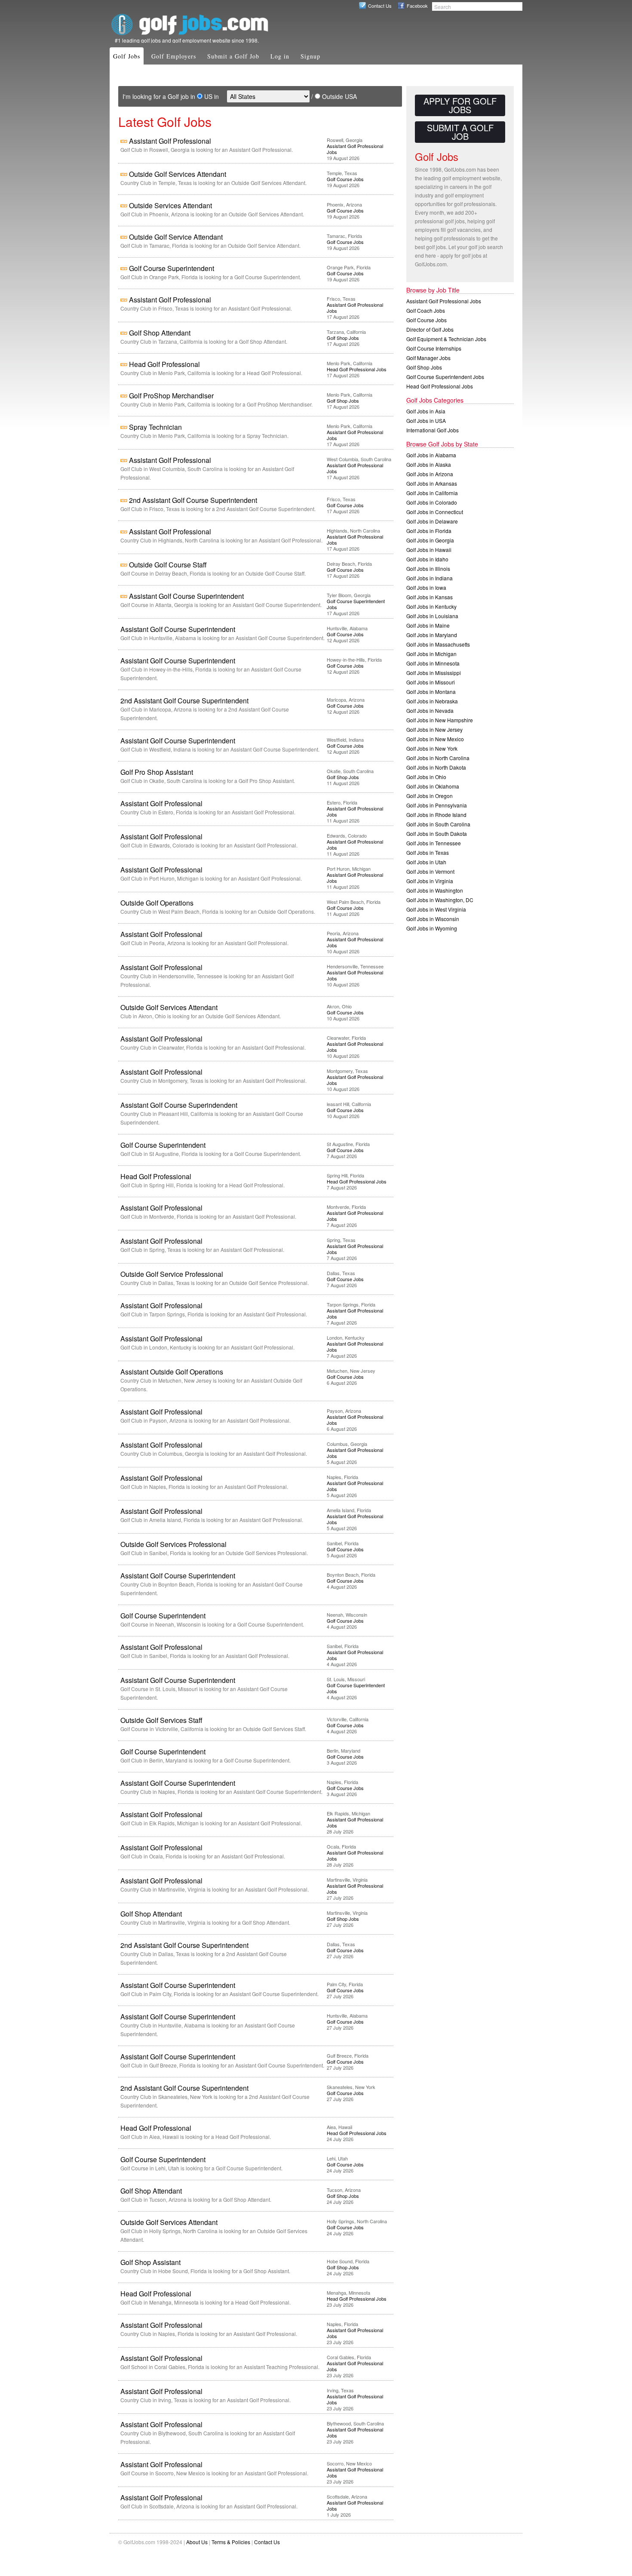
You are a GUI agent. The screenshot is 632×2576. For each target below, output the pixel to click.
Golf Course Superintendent (172, 268)
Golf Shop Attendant (160, 333)
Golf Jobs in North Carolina (438, 758)
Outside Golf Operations (157, 903)
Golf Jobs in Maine (428, 625)
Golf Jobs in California (432, 493)
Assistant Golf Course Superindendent (179, 1105)
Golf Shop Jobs (343, 338)
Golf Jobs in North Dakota (436, 767)
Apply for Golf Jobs (460, 105)
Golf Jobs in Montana (431, 692)
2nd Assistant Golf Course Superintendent (193, 500)
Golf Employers (174, 56)
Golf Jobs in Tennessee (434, 843)
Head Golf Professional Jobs (357, 369)
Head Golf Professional (164, 364)
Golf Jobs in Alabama (431, 455)
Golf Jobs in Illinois (428, 569)
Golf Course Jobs (345, 179)
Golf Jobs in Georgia (430, 540)
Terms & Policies (231, 2542)
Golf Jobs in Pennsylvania (437, 805)
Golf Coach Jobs (426, 310)
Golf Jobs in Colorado (432, 502)
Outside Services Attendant (170, 205)
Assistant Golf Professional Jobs (355, 149)
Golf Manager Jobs (428, 358)
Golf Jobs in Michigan (431, 654)
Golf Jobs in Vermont (430, 871)
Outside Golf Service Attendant (176, 237)
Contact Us (380, 6)
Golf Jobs (127, 56)
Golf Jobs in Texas (428, 852)
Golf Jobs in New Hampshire (440, 720)
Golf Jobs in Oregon (430, 796)
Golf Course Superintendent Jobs (356, 604)
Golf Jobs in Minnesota (433, 663)
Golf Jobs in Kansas (430, 597)
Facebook (417, 6)
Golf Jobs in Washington (435, 890)
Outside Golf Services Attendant (178, 174)
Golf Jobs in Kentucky (431, 606)
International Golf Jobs (433, 430)
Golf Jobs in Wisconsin (433, 919)
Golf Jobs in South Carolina (438, 824)
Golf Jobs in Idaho (427, 559)
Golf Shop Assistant (150, 2262)
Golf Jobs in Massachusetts (438, 644)
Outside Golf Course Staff (168, 565)
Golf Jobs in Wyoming (432, 928)
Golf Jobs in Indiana (430, 578)
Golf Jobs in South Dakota (437, 834)
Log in (280, 56)
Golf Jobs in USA (426, 421)
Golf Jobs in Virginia (430, 881)
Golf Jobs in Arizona (430, 474)
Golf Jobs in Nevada (430, 710)
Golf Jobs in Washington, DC (440, 900)
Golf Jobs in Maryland (432, 635)
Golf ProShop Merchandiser (171, 396)
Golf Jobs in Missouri (431, 682)
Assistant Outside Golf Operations (172, 1372)
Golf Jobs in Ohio (426, 777)
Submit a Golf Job (233, 56)
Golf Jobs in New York (432, 748)
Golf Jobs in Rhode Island (436, 815)
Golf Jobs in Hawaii (429, 550)
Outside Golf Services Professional (173, 1544)
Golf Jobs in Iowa (426, 587)
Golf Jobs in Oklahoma (433, 786)
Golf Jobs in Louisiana (432, 616)
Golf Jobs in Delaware (432, 521)
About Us (197, 2542)
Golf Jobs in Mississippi (434, 673)
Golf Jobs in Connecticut (435, 512)
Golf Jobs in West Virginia (436, 909)
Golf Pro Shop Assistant (157, 772)
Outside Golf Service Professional (172, 1274)
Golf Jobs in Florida (429, 531)
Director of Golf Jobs (430, 329)
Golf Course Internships (434, 348)
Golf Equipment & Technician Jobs (446, 339)
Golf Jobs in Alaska (429, 464)
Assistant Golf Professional (170, 141)
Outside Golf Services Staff (161, 1720)
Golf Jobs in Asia (426, 411)
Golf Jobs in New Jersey (434, 729)
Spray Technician (155, 427)
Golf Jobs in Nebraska (432, 701)
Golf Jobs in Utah (426, 862)
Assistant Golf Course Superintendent (186, 596)
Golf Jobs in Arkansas (432, 483)
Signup (310, 56)
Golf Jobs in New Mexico (435, 739)
